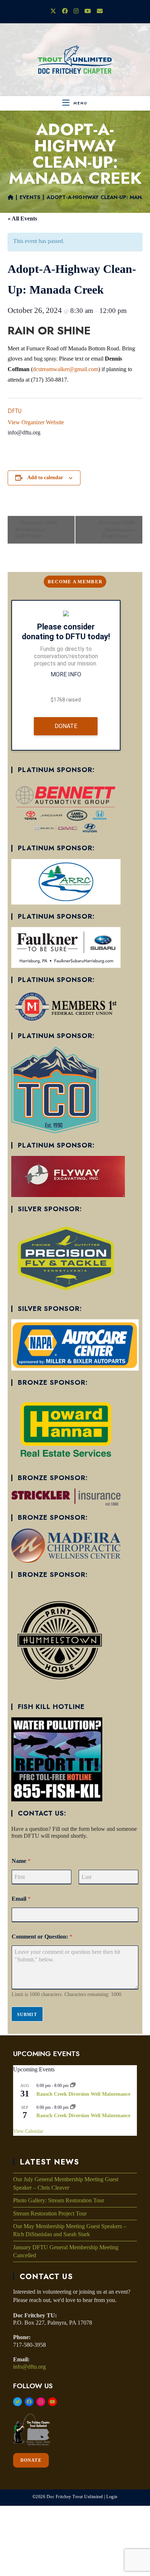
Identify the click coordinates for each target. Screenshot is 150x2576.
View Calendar (28, 2131)
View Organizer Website (36, 422)
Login (112, 2497)
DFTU (15, 411)
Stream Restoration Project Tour (50, 2213)
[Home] (11, 197)
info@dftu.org (29, 2367)
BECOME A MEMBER (75, 582)
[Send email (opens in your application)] (98, 11)
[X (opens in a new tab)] (53, 11)
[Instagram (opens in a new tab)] (76, 11)
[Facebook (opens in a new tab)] (65, 11)
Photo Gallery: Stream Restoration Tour (59, 2200)
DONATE (31, 2460)
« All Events (22, 218)
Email (21, 1899)
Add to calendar (45, 478)
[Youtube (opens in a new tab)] (88, 11)
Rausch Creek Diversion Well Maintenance (83, 2094)
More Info (66, 674)
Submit (27, 2015)
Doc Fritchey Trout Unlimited (75, 2497)
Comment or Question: (42, 1937)
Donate (66, 726)
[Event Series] (73, 2086)
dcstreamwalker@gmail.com (66, 369)
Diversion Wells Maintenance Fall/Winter (36, 529)
